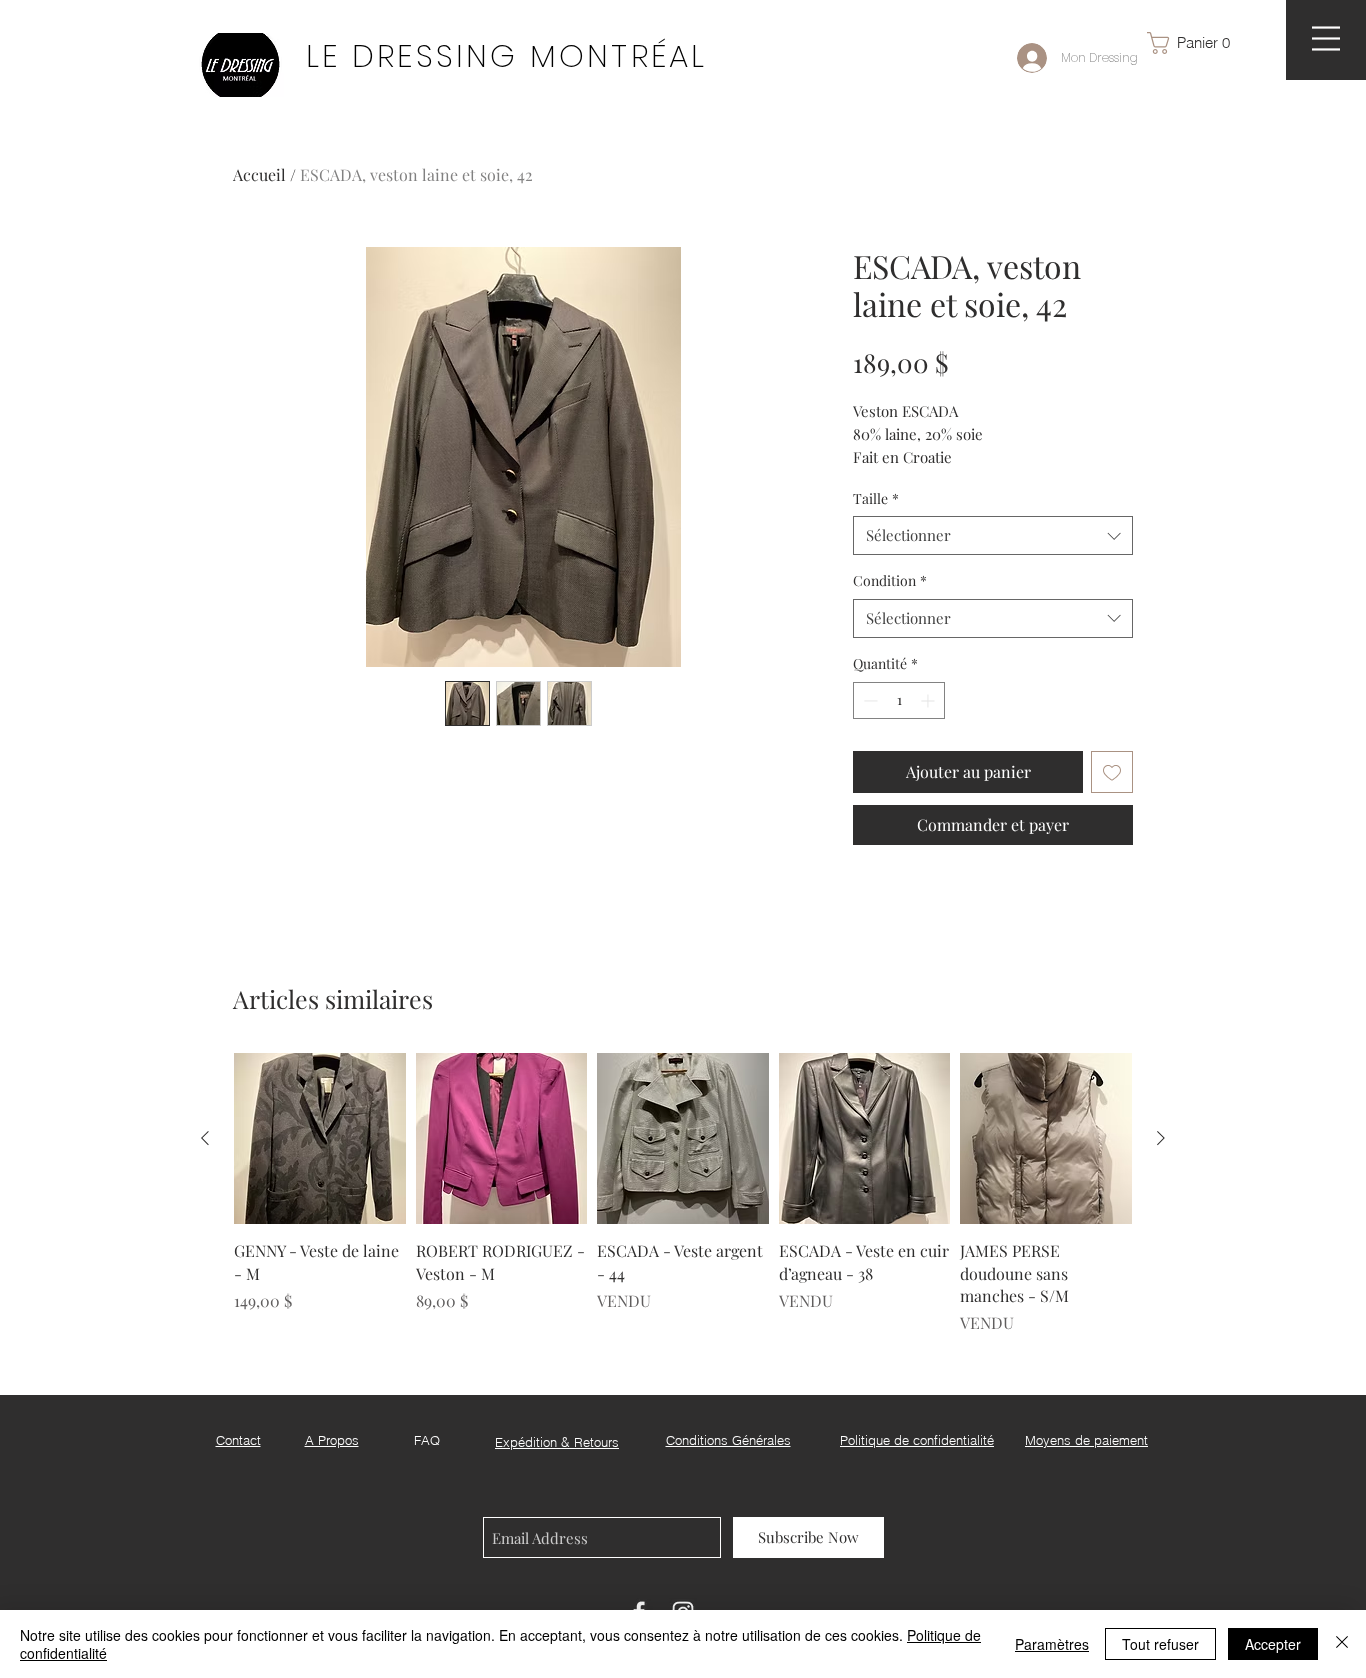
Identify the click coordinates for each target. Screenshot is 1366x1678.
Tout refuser (1160, 1644)
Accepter (1273, 1644)
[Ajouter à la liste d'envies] (1112, 772)
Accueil (259, 174)
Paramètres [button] (1052, 1644)
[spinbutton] (899, 700)
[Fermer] (1342, 1644)
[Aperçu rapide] (320, 1139)
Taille (876, 498)
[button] (1198, 43)
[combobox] (993, 535)
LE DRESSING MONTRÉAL (506, 56)
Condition (890, 580)
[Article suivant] (1161, 1138)
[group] (683, 1194)
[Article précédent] (205, 1138)
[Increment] (929, 700)
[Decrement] (868, 700)
